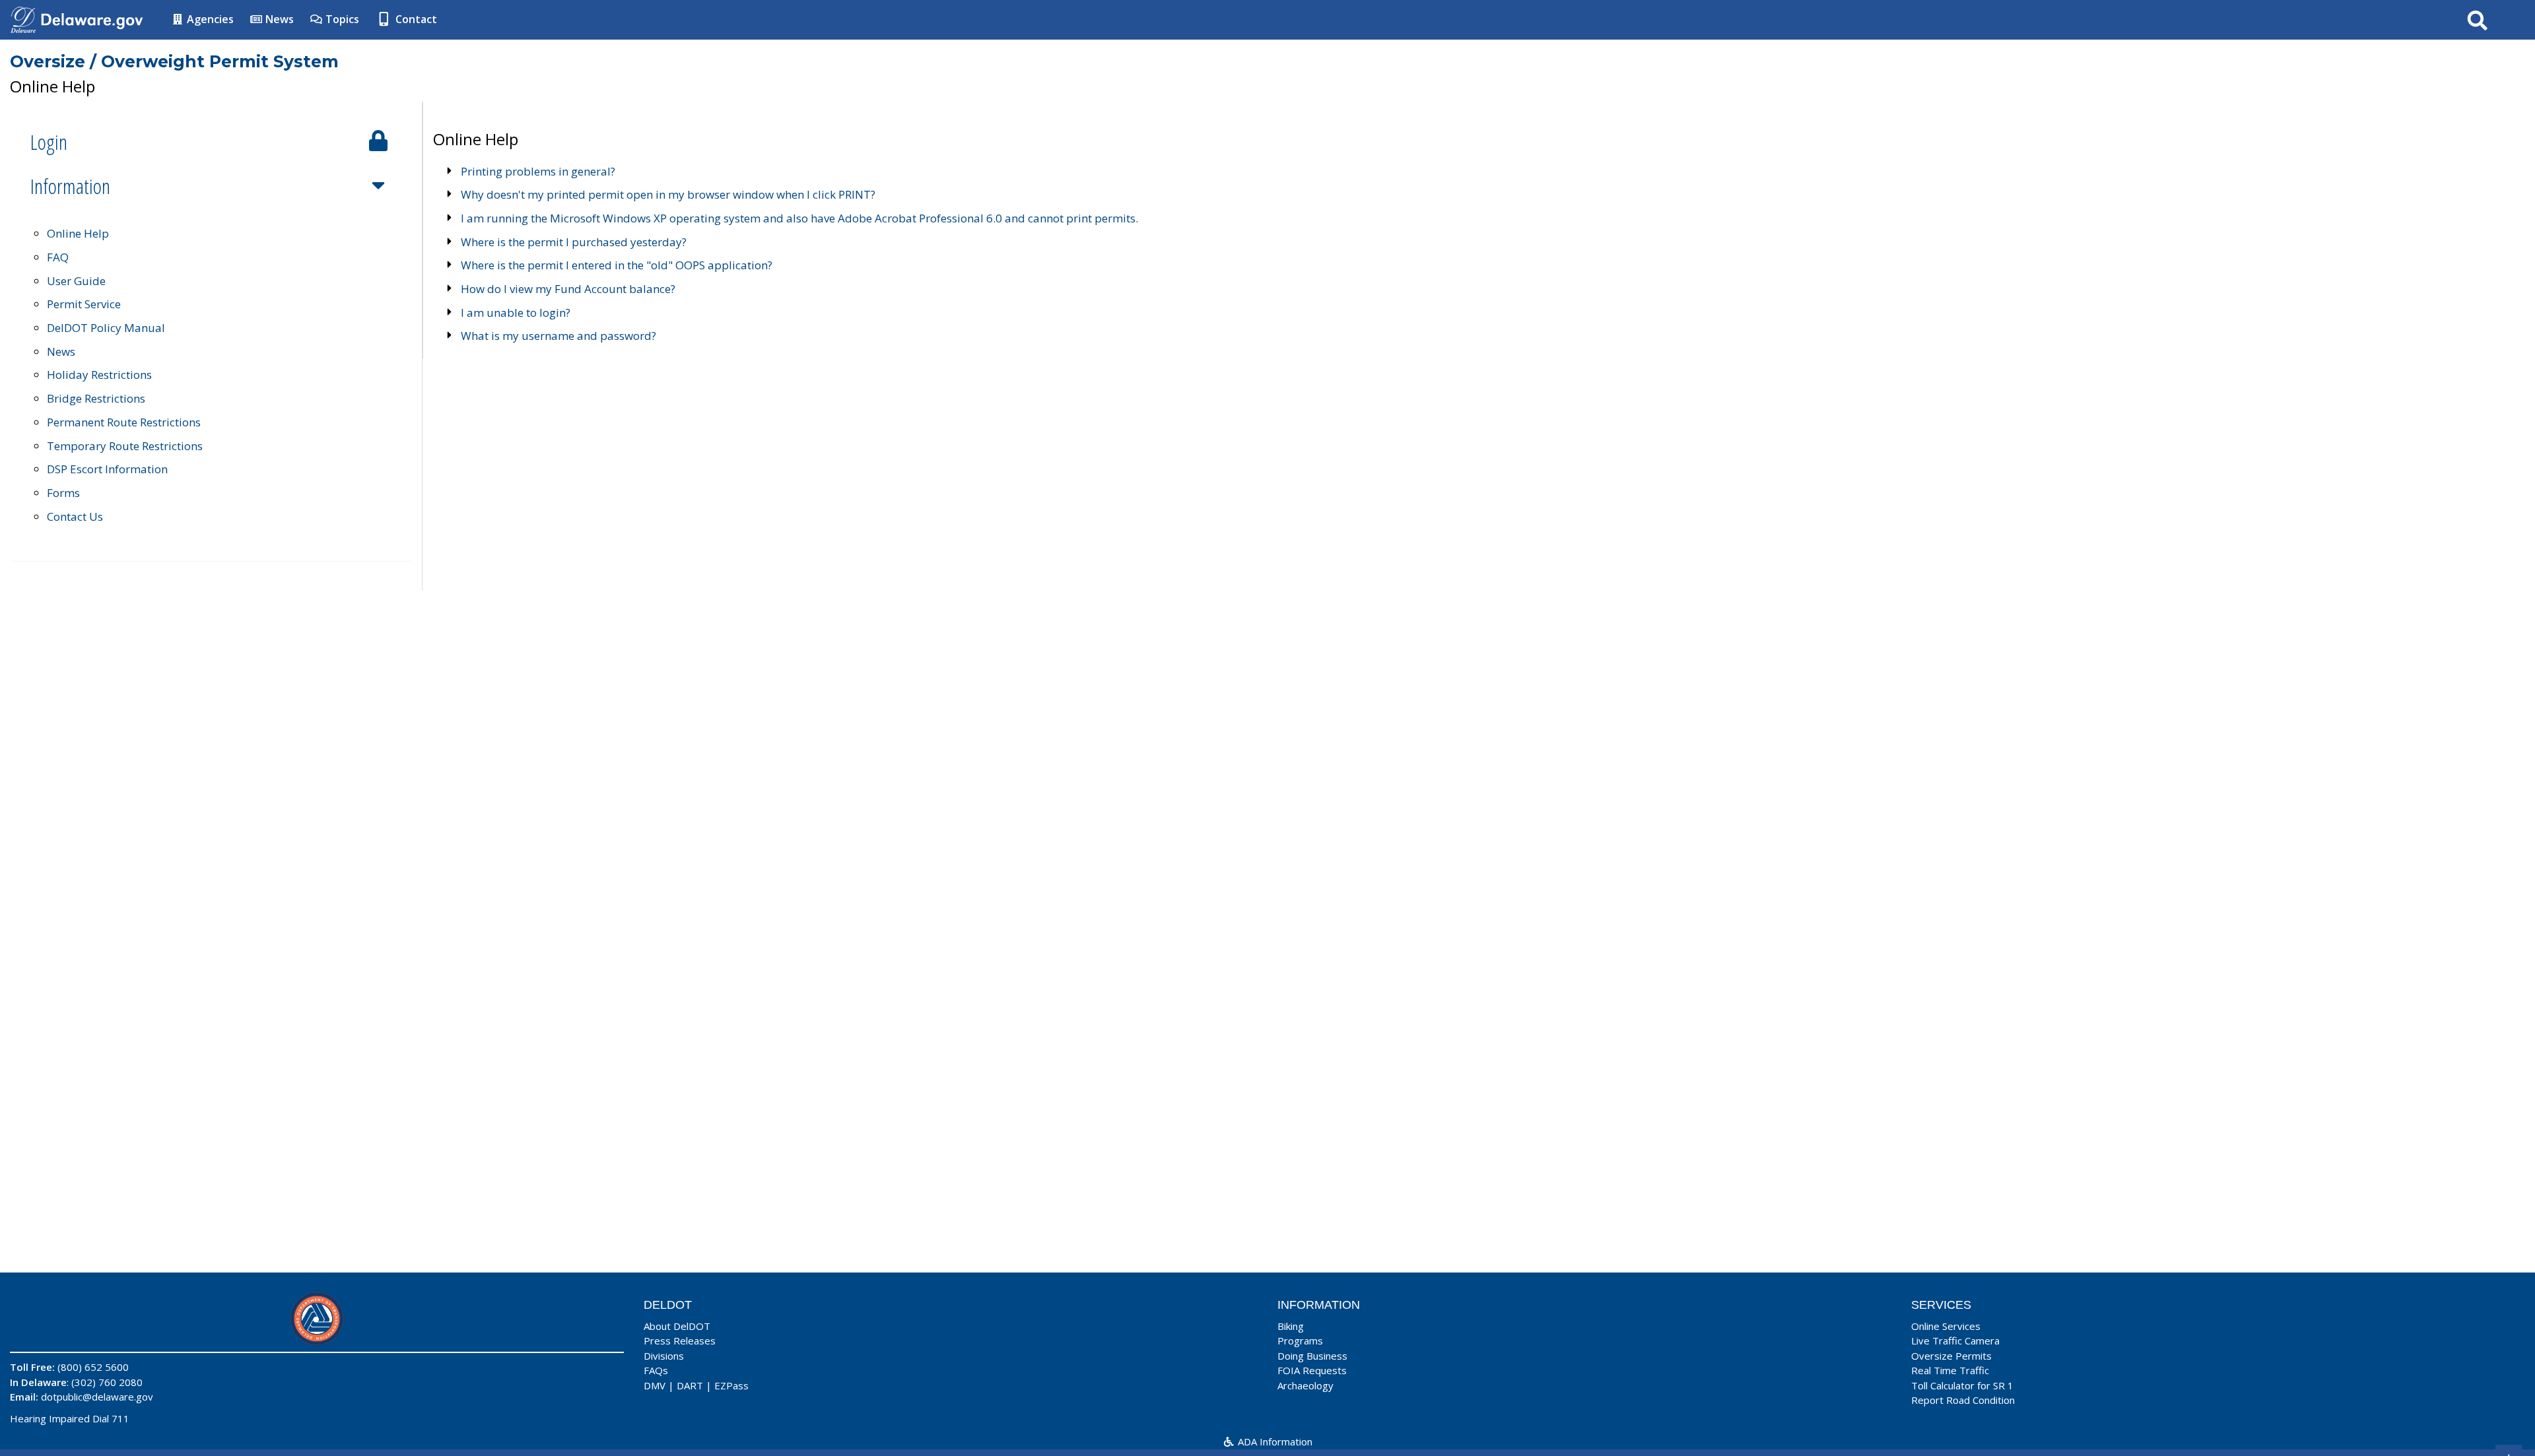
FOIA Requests (1312, 1370)
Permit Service (84, 304)
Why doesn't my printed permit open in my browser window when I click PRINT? (668, 194)
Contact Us (75, 516)
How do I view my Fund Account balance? (568, 289)
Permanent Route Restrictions (124, 422)
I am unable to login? (516, 313)
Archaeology (1305, 1385)
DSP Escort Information (107, 469)
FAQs (656, 1370)
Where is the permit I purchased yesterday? (574, 242)
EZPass (731, 1385)
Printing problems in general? (538, 171)
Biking (1291, 1326)
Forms (63, 493)
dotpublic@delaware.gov (97, 1397)
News (278, 19)
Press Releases (680, 1340)
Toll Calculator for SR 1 (1962, 1385)
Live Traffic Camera (1955, 1340)
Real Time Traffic (1950, 1370)
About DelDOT (677, 1326)
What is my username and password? (558, 336)
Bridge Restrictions (96, 398)
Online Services (1946, 1326)
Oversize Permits (1951, 1356)
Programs (1300, 1340)
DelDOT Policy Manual (106, 328)
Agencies (209, 19)
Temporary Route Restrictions (125, 446)
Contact (415, 19)
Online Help (78, 233)
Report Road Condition (1963, 1400)
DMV (655, 1385)
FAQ (58, 257)
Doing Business (1312, 1356)
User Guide (76, 281)
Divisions (664, 1356)
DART (690, 1385)
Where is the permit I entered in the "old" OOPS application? (617, 265)
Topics (341, 19)
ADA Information (1274, 1441)
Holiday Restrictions (99, 375)
